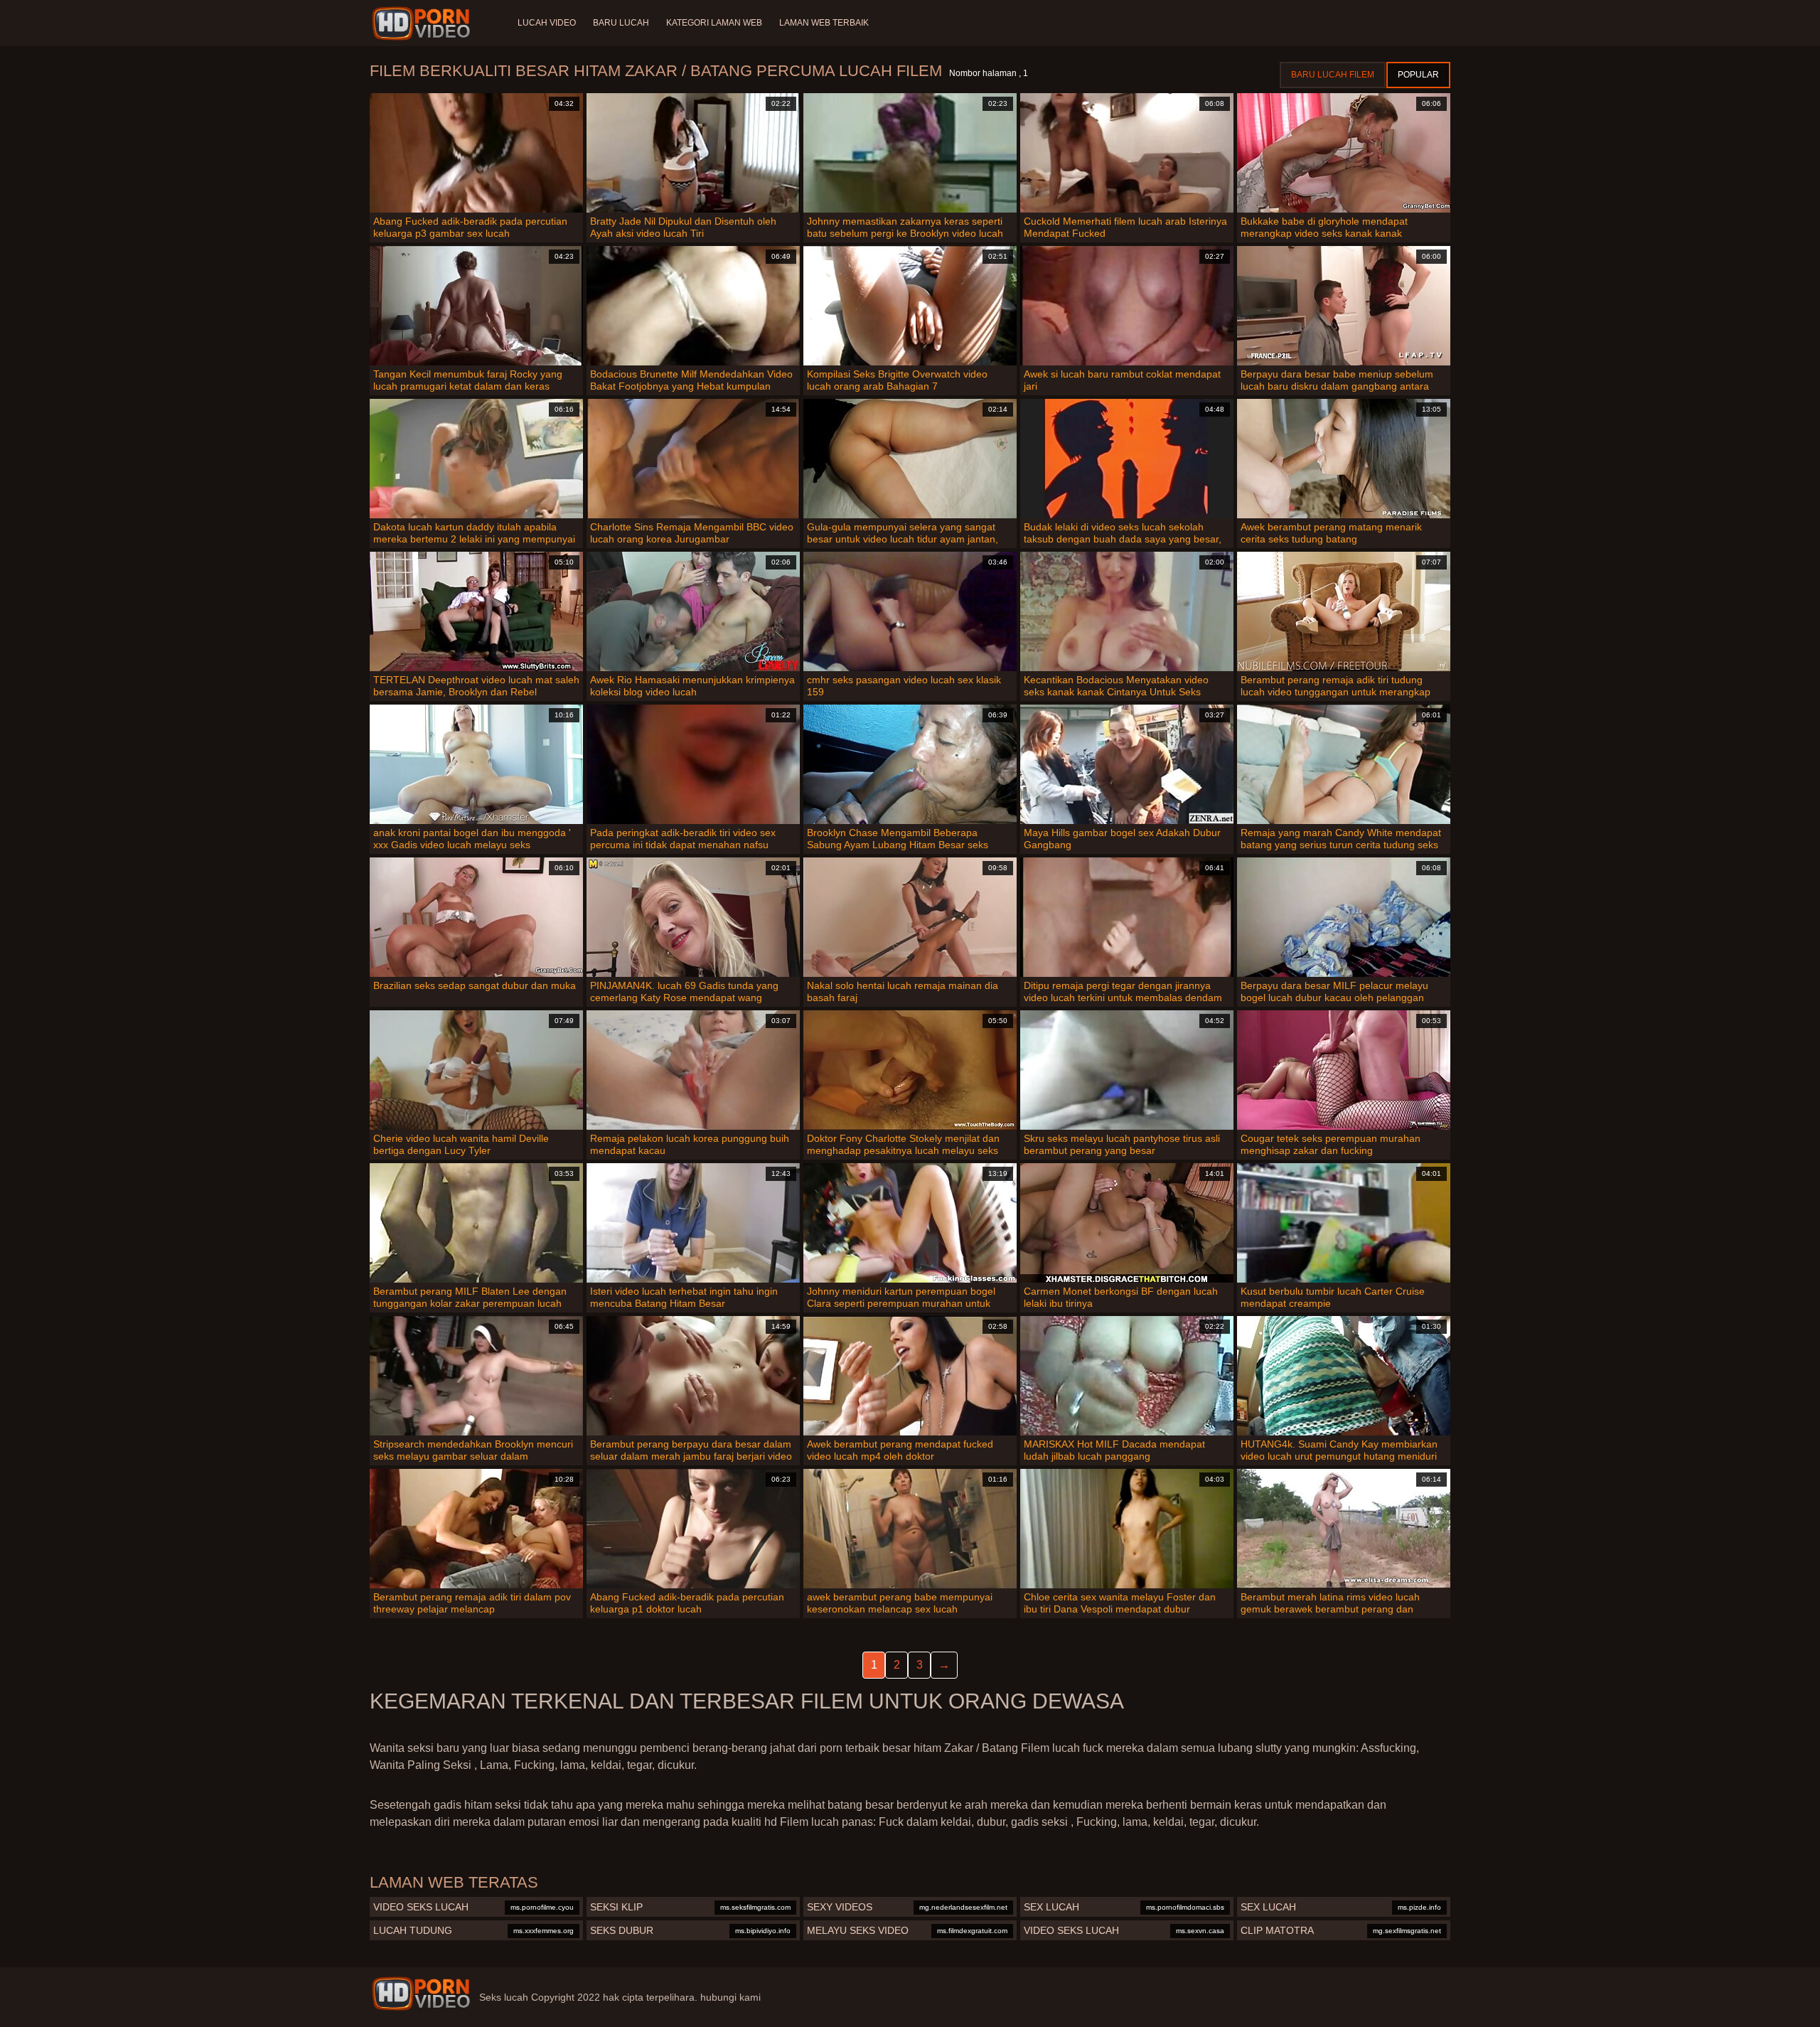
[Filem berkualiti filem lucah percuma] (421, 1994)
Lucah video (547, 23)
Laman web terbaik (824, 23)
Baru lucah (621, 23)
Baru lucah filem (1333, 75)
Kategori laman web (714, 23)
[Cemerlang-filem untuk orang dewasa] (423, 23)
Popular (1418, 75)
